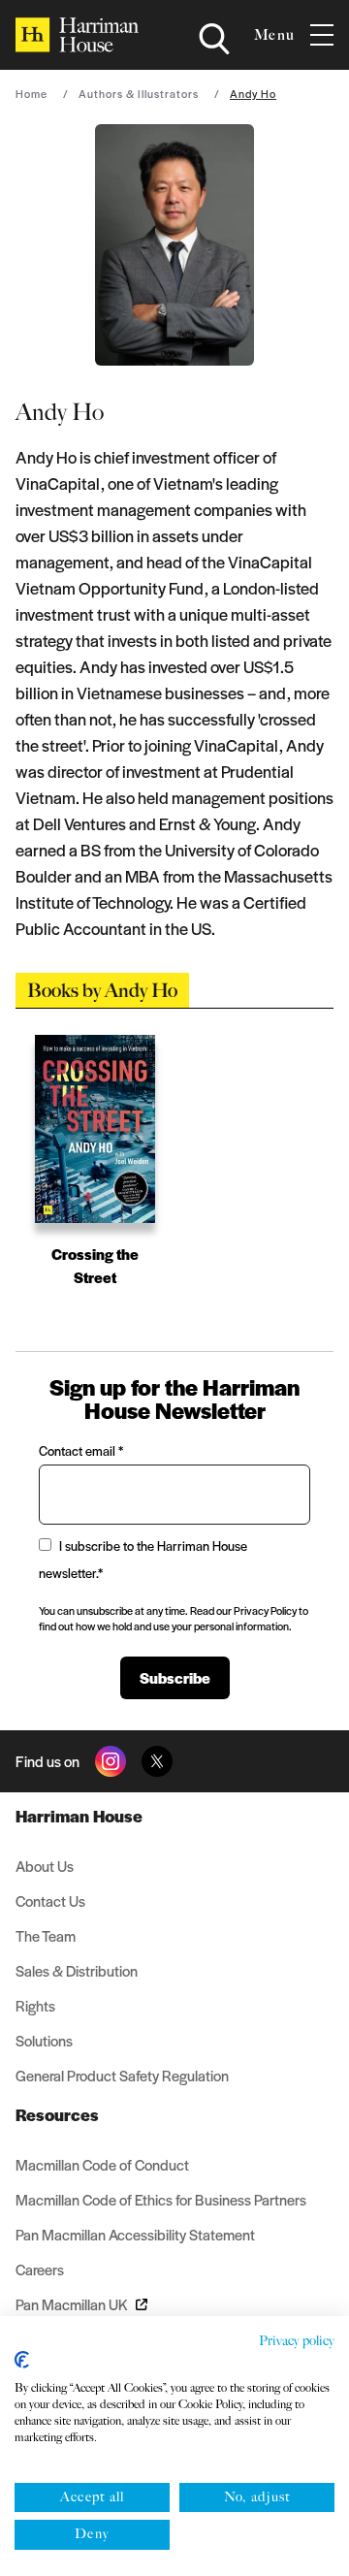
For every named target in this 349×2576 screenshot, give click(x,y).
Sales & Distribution (77, 1970)
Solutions (44, 2040)
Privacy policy (297, 2341)
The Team (46, 1935)
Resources (57, 2114)
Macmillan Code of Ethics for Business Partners (161, 2199)
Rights (35, 2005)
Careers (40, 2269)
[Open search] (214, 39)
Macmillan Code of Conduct (102, 2164)
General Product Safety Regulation (122, 2075)
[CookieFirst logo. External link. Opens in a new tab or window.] (22, 2360)
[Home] (77, 35)
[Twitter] (157, 1761)
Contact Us (50, 1900)
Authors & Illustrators (139, 93)
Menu (274, 35)
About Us (45, 1866)
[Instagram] (111, 1761)
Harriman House (79, 1816)
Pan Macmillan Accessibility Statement (135, 2234)
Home (32, 93)
